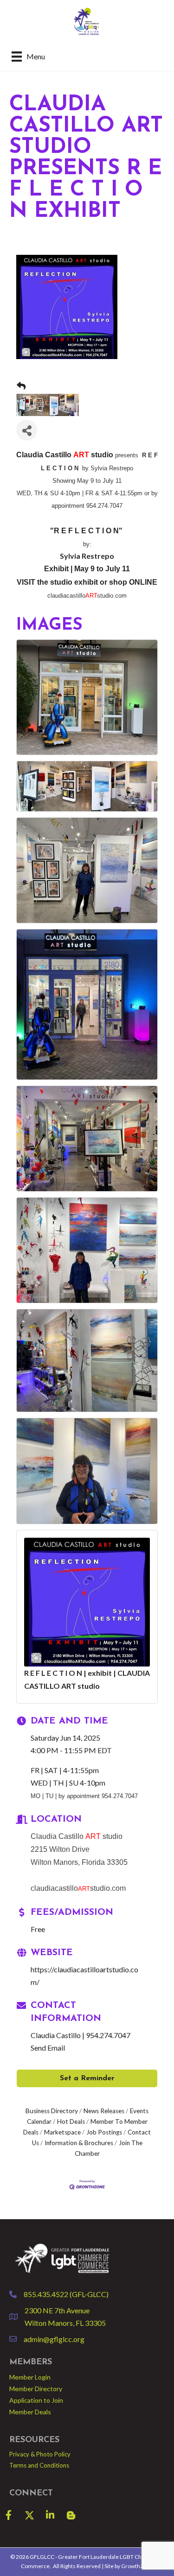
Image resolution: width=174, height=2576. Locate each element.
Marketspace (62, 2132)
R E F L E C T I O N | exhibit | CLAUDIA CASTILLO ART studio (87, 1679)
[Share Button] (27, 430)
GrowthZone (137, 2566)
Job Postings (104, 2132)
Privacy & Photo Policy (40, 2454)
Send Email (48, 2048)
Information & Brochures (79, 2143)
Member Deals (30, 2412)
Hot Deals (71, 2121)
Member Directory (36, 2389)
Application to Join (36, 2400)
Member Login (30, 2377)
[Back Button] (21, 386)
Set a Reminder (87, 2078)
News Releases (104, 2111)
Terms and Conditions (39, 2465)
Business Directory (52, 2111)
